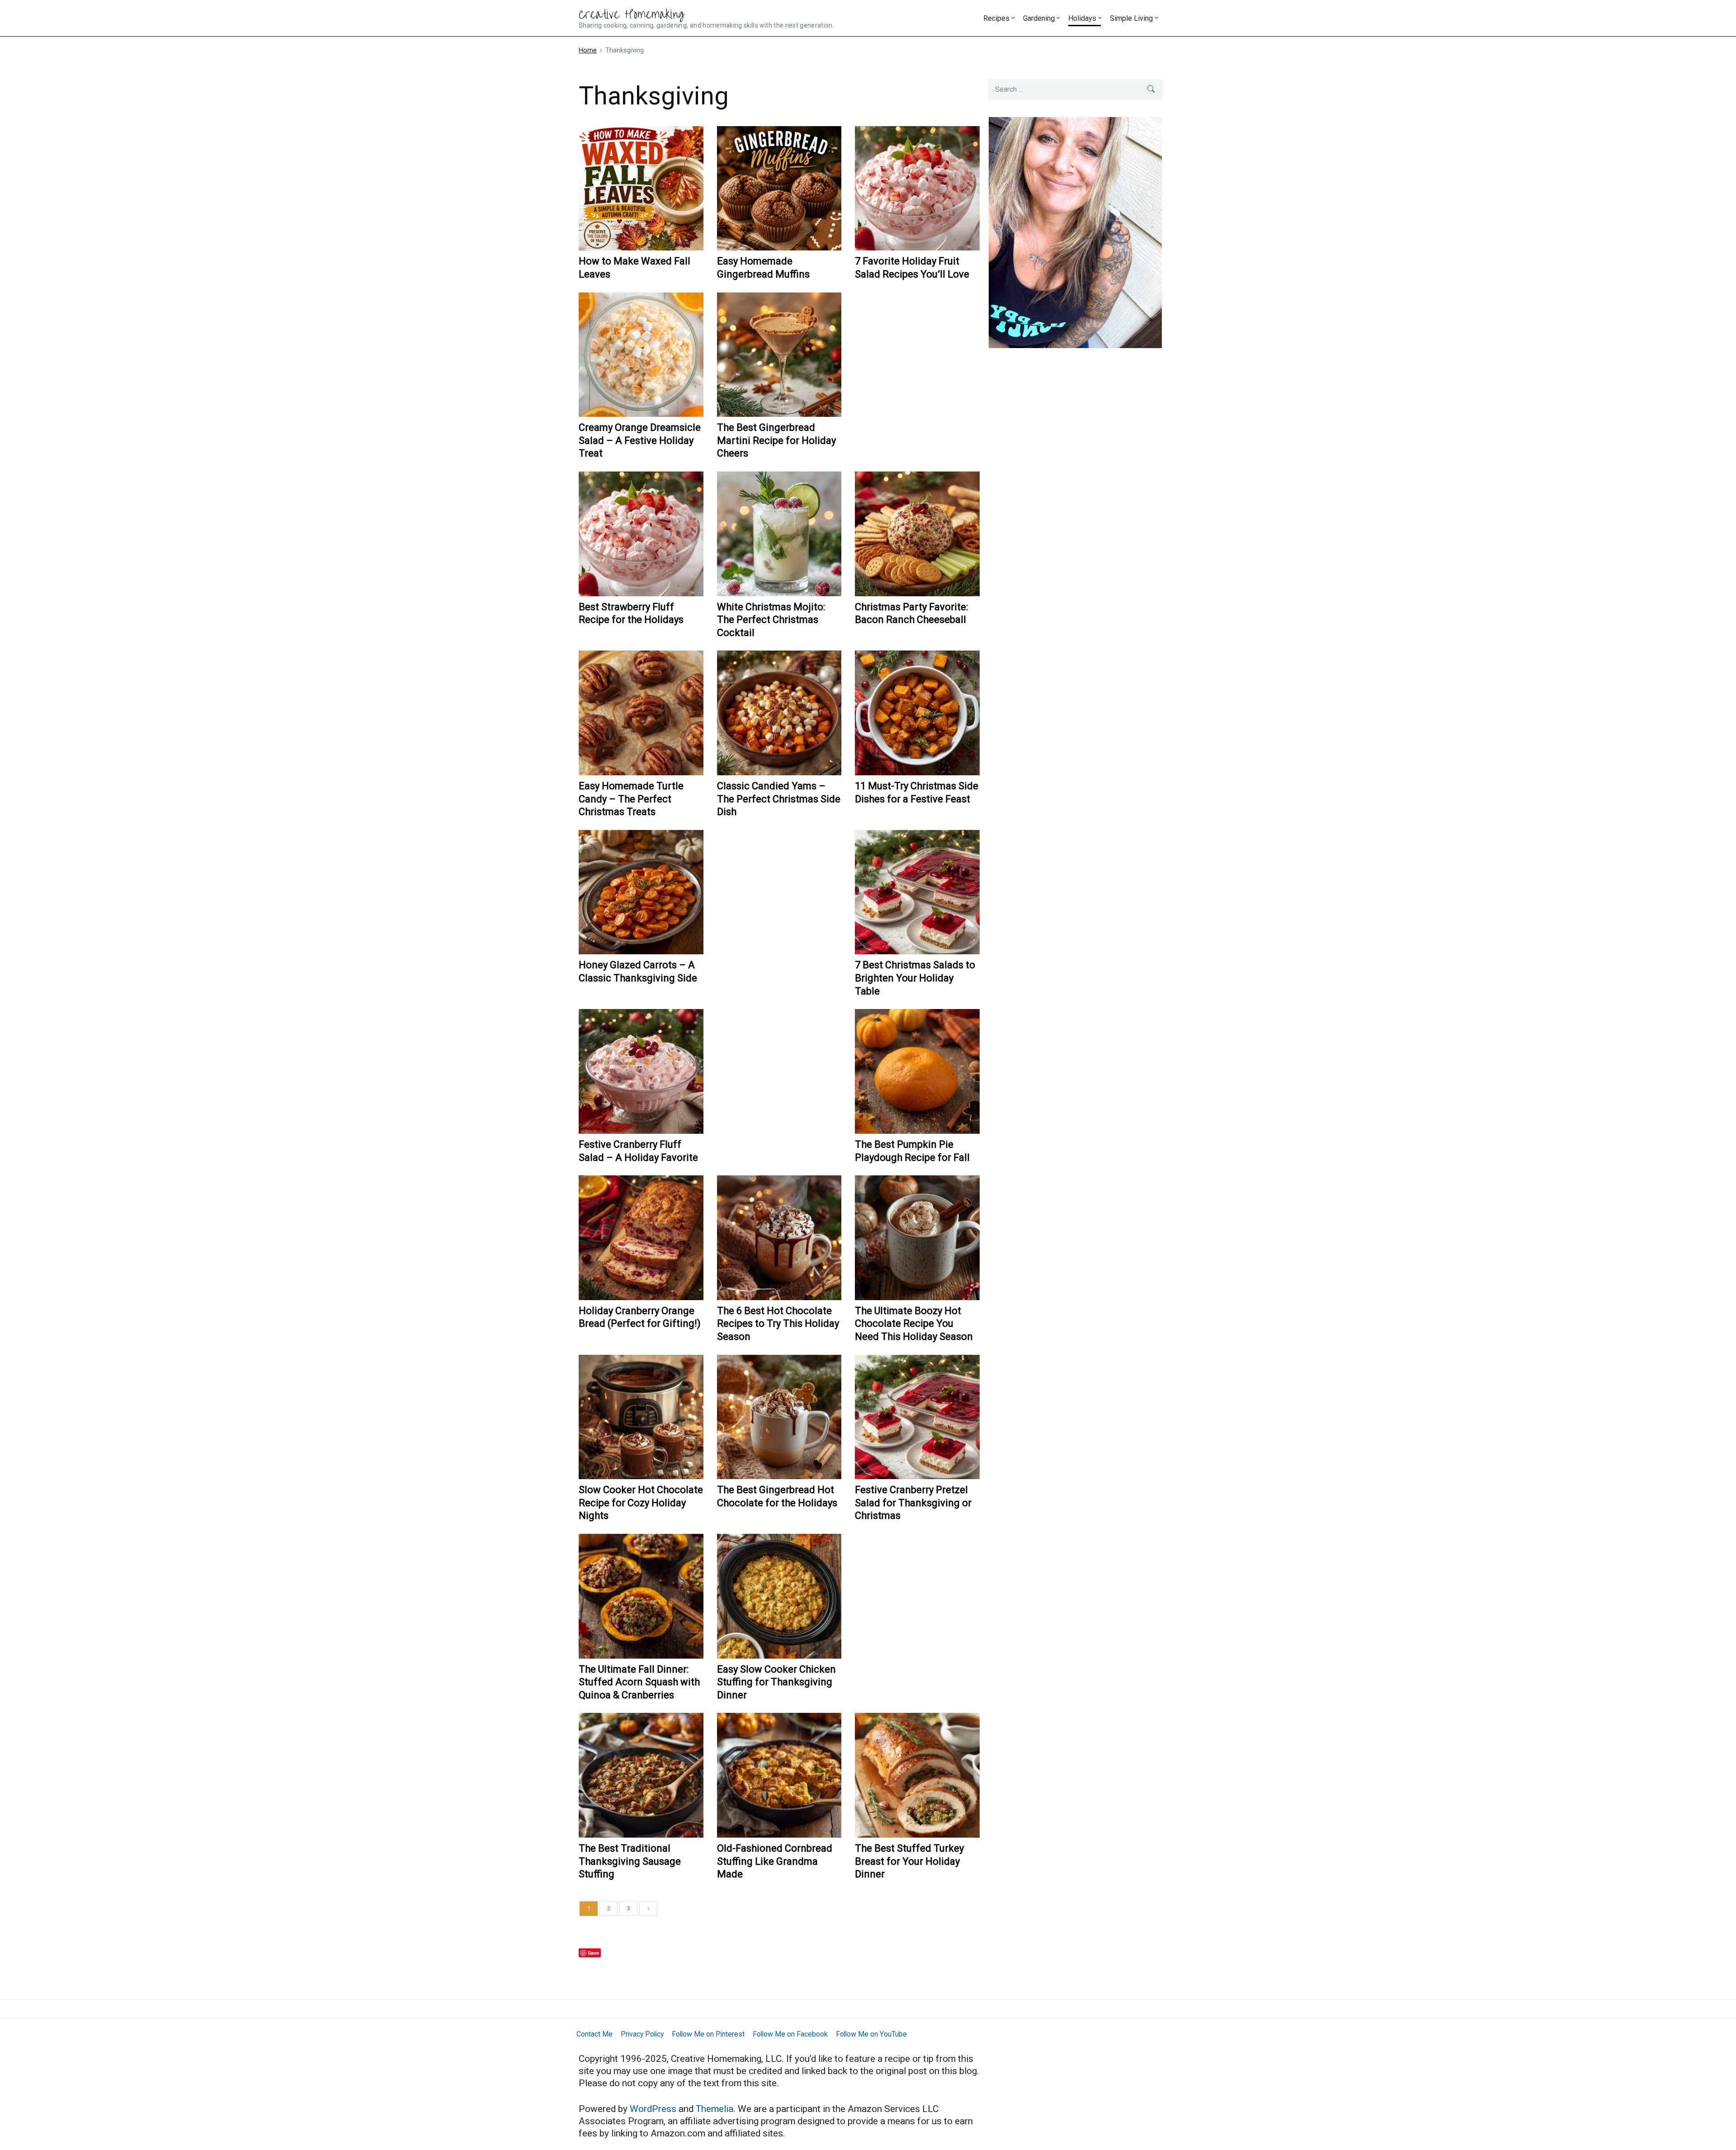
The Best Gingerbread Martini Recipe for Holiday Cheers (776, 440)
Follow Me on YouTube (871, 2034)
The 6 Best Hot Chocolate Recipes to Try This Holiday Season (778, 1324)
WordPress (654, 2109)
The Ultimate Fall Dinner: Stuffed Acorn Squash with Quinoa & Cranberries (639, 1682)
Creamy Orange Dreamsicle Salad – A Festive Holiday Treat (640, 440)
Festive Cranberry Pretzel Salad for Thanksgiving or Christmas (913, 1503)
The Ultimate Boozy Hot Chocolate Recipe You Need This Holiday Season (914, 1324)
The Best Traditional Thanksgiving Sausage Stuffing (630, 1861)
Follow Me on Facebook (790, 2034)
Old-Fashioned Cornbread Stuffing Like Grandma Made (775, 1861)
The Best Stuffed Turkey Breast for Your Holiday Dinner (909, 1861)
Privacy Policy (642, 2034)
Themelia (715, 2109)
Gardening (1039, 18)
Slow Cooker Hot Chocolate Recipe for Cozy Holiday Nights (641, 1503)
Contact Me (594, 2034)
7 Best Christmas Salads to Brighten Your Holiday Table (915, 978)
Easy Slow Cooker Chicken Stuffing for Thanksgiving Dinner (776, 1682)
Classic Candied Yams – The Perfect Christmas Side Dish (779, 799)
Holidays (1082, 18)
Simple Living (1131, 18)
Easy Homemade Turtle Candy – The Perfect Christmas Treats (631, 799)
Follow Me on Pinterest (708, 2034)
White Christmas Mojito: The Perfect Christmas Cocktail (771, 620)
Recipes (996, 18)
